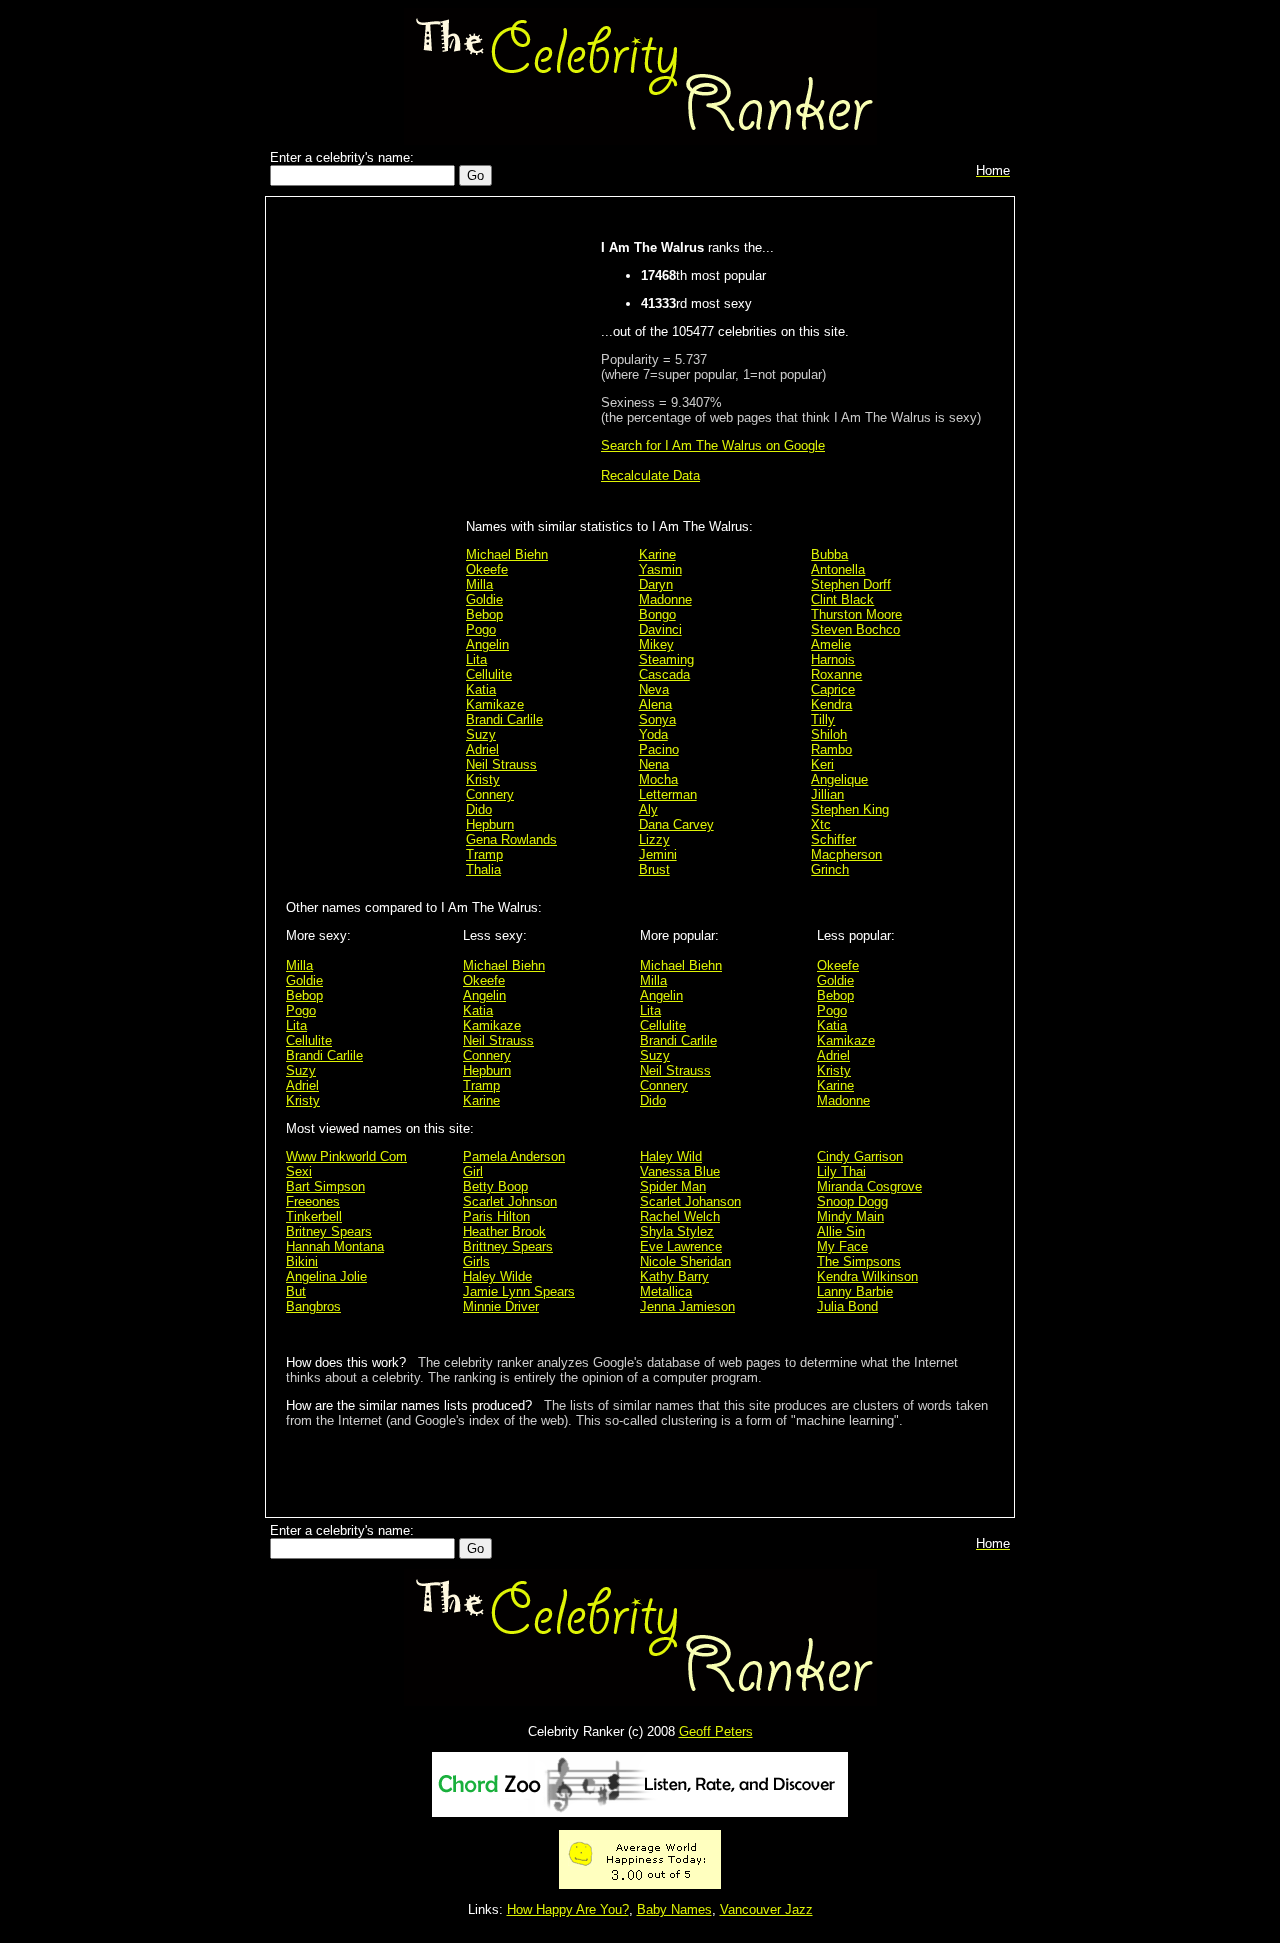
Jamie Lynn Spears (519, 1291)
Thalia (483, 869)
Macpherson (846, 854)
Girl (473, 1171)
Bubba (829, 554)
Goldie (484, 599)
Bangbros (313, 1306)
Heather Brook (504, 1231)
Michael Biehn (507, 554)
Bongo (657, 614)
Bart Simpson (325, 1186)
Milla (479, 584)
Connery (490, 794)
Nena (654, 764)
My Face (842, 1246)
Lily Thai (841, 1171)
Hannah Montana (335, 1246)
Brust (654, 869)
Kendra (831, 704)
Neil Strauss (501, 764)
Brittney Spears (508, 1246)
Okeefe (487, 569)
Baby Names (674, 1909)
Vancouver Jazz (766, 1909)
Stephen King (850, 809)
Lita (476, 659)
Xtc (821, 824)
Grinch (830, 869)
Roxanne (836, 674)
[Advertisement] (371, 522)
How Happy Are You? (568, 1909)
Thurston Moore (856, 614)
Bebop (484, 614)
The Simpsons (859, 1261)
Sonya (657, 719)
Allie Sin (841, 1231)
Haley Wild (671, 1156)
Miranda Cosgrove (869, 1186)
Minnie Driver (501, 1306)
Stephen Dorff (851, 584)
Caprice (833, 689)
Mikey (656, 644)
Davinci (660, 629)
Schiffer (833, 839)
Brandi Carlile (504, 719)
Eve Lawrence (681, 1246)
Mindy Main (850, 1216)
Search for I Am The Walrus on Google (713, 445)
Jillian (827, 794)
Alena (655, 704)
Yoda (653, 734)
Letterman (668, 794)
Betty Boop (495, 1186)
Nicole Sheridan (685, 1261)
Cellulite (489, 674)
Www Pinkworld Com (346, 1156)
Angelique (839, 779)
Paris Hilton (496, 1216)
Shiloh (829, 734)
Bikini (302, 1261)
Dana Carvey (676, 824)
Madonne (665, 599)
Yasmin (660, 569)
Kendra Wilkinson (867, 1276)
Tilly (823, 719)
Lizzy (654, 839)
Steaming (666, 659)
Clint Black (842, 599)
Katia (481, 689)
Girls (476, 1261)
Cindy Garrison (860, 1156)
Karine (657, 554)
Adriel (482, 749)
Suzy (481, 734)
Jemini (658, 854)
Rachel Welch (680, 1216)
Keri (822, 764)
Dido (479, 809)
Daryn (656, 584)
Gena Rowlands (511, 839)
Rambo (831, 749)
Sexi (299, 1171)
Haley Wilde (497, 1276)
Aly (648, 809)
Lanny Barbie (855, 1291)
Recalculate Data (650, 475)
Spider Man (673, 1186)
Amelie (831, 644)
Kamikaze (495, 704)
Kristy (483, 779)
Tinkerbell (314, 1216)
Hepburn (490, 824)
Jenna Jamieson (687, 1306)
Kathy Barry (674, 1276)
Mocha (658, 779)
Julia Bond (847, 1306)
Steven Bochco (855, 629)
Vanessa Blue (680, 1171)
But (296, 1291)
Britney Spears (329, 1231)
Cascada (664, 674)
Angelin (487, 644)
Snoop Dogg (852, 1201)
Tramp (484, 854)
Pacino (659, 749)
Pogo (481, 629)
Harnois (833, 659)
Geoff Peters (716, 1731)
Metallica (666, 1291)
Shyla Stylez (677, 1231)
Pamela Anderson (514, 1156)
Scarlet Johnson (510, 1201)
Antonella (838, 569)
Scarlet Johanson (690, 1201)
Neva (654, 689)
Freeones (313, 1201)
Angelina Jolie (326, 1276)
